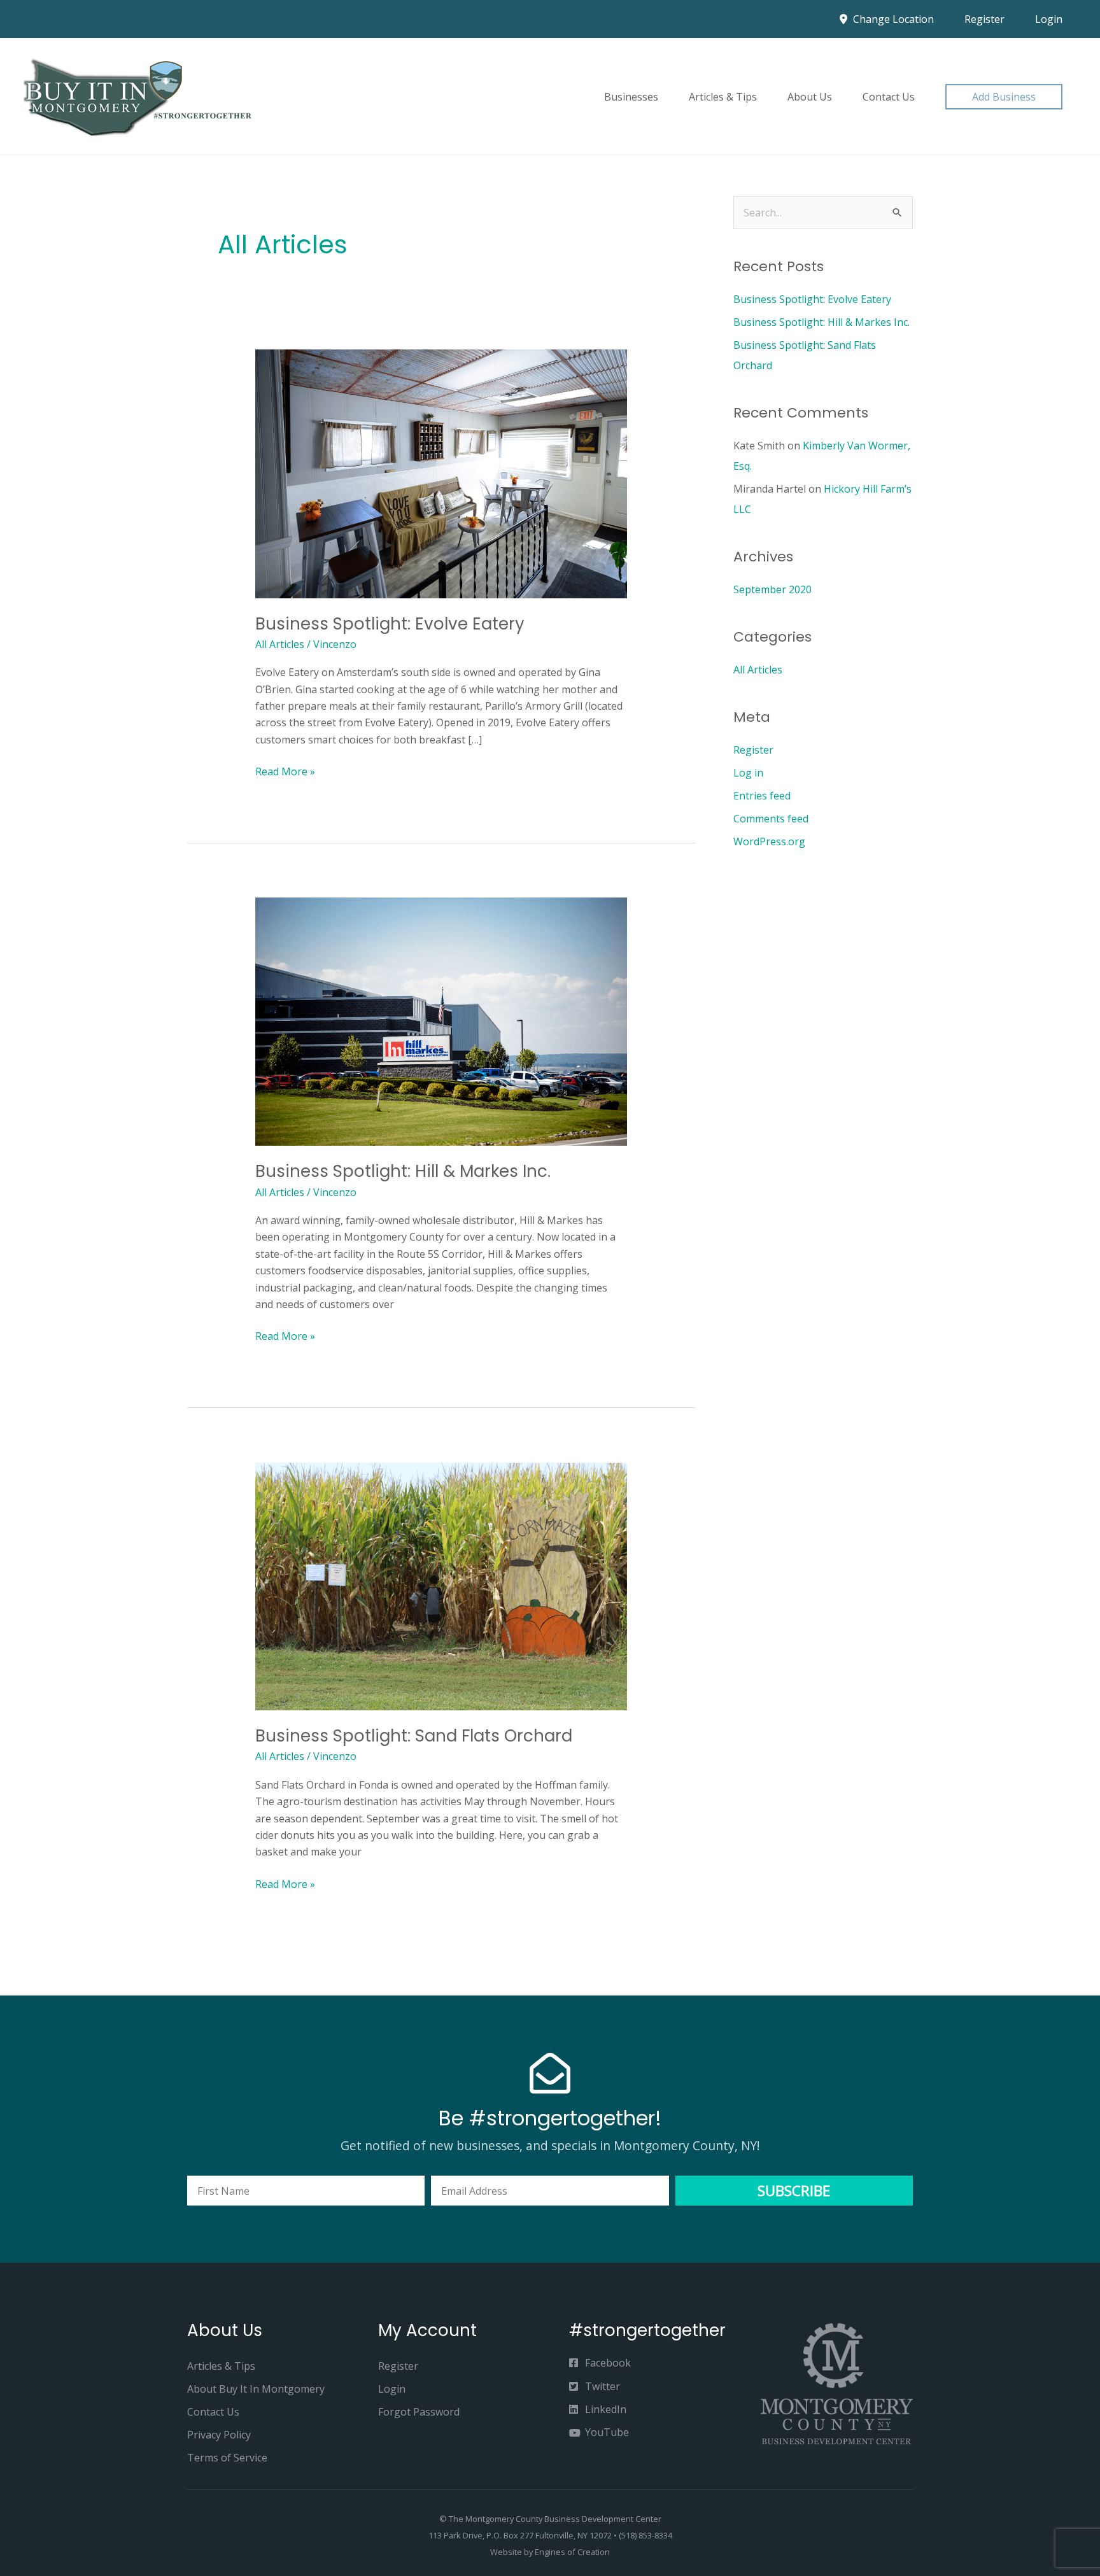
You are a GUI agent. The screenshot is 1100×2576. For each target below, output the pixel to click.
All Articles (280, 644)
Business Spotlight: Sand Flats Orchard (414, 1736)
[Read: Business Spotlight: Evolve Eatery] (441, 473)
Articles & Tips (723, 97)
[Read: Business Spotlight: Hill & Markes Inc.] (441, 1021)
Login (1049, 19)
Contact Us (889, 97)
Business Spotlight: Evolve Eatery (390, 624)
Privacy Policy (219, 2435)
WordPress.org (769, 841)
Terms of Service (227, 2458)
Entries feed (762, 796)
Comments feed (771, 819)
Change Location (892, 19)
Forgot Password (419, 2412)
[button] (1004, 97)
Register (984, 19)
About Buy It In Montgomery (256, 2389)
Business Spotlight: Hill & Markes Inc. (403, 1171)
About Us (810, 97)
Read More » (285, 771)
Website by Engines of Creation (550, 2552)
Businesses (631, 97)
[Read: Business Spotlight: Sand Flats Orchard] (441, 1586)
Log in (748, 773)
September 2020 (772, 589)
